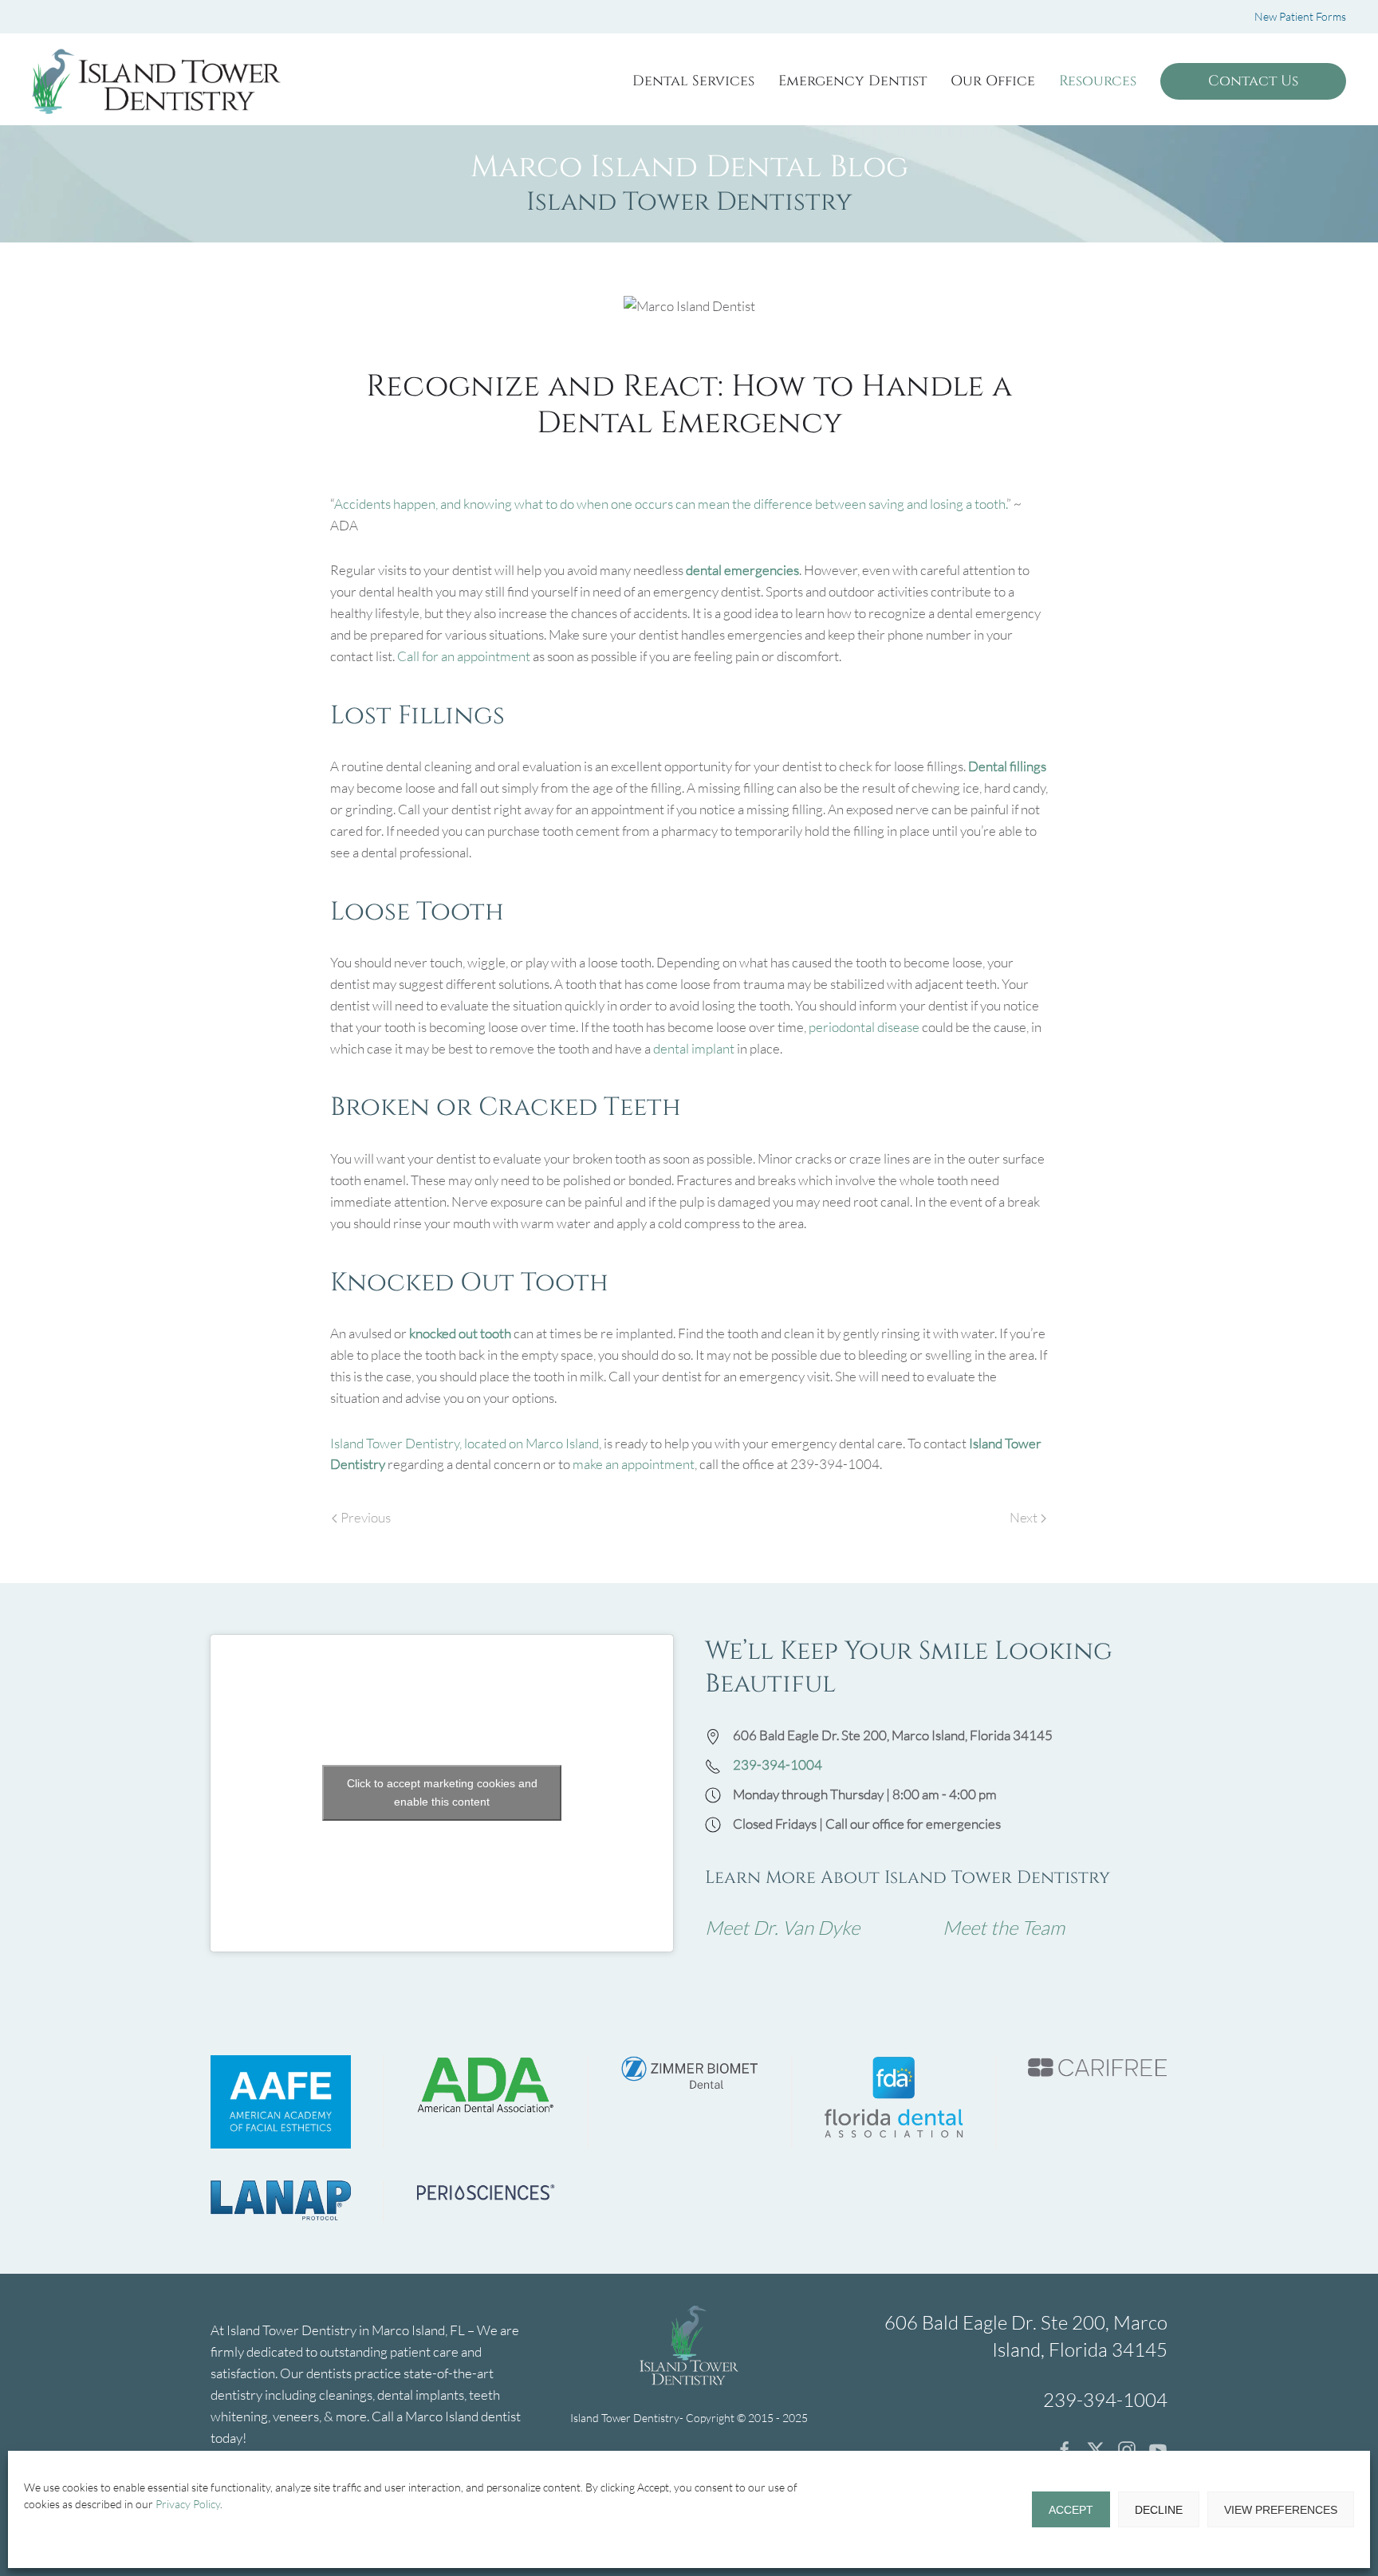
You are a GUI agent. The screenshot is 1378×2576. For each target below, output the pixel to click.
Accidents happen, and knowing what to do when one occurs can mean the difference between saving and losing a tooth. (670, 504)
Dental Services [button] (693, 81)
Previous (366, 1517)
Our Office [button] (993, 81)
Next (1024, 1517)
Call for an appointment (464, 656)
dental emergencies (742, 570)
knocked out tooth (460, 1333)
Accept (1071, 2510)
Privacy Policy (188, 2504)
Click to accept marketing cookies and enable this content (442, 1792)
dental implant (694, 1048)
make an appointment (634, 1464)
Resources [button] (1098, 81)
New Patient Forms (1300, 16)
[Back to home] (156, 81)
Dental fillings (1007, 766)
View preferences (1281, 2510)
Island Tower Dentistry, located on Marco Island (465, 1443)
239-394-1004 (778, 1765)
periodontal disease (864, 1027)
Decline (1159, 2510)
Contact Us (1253, 81)
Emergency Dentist (852, 81)
